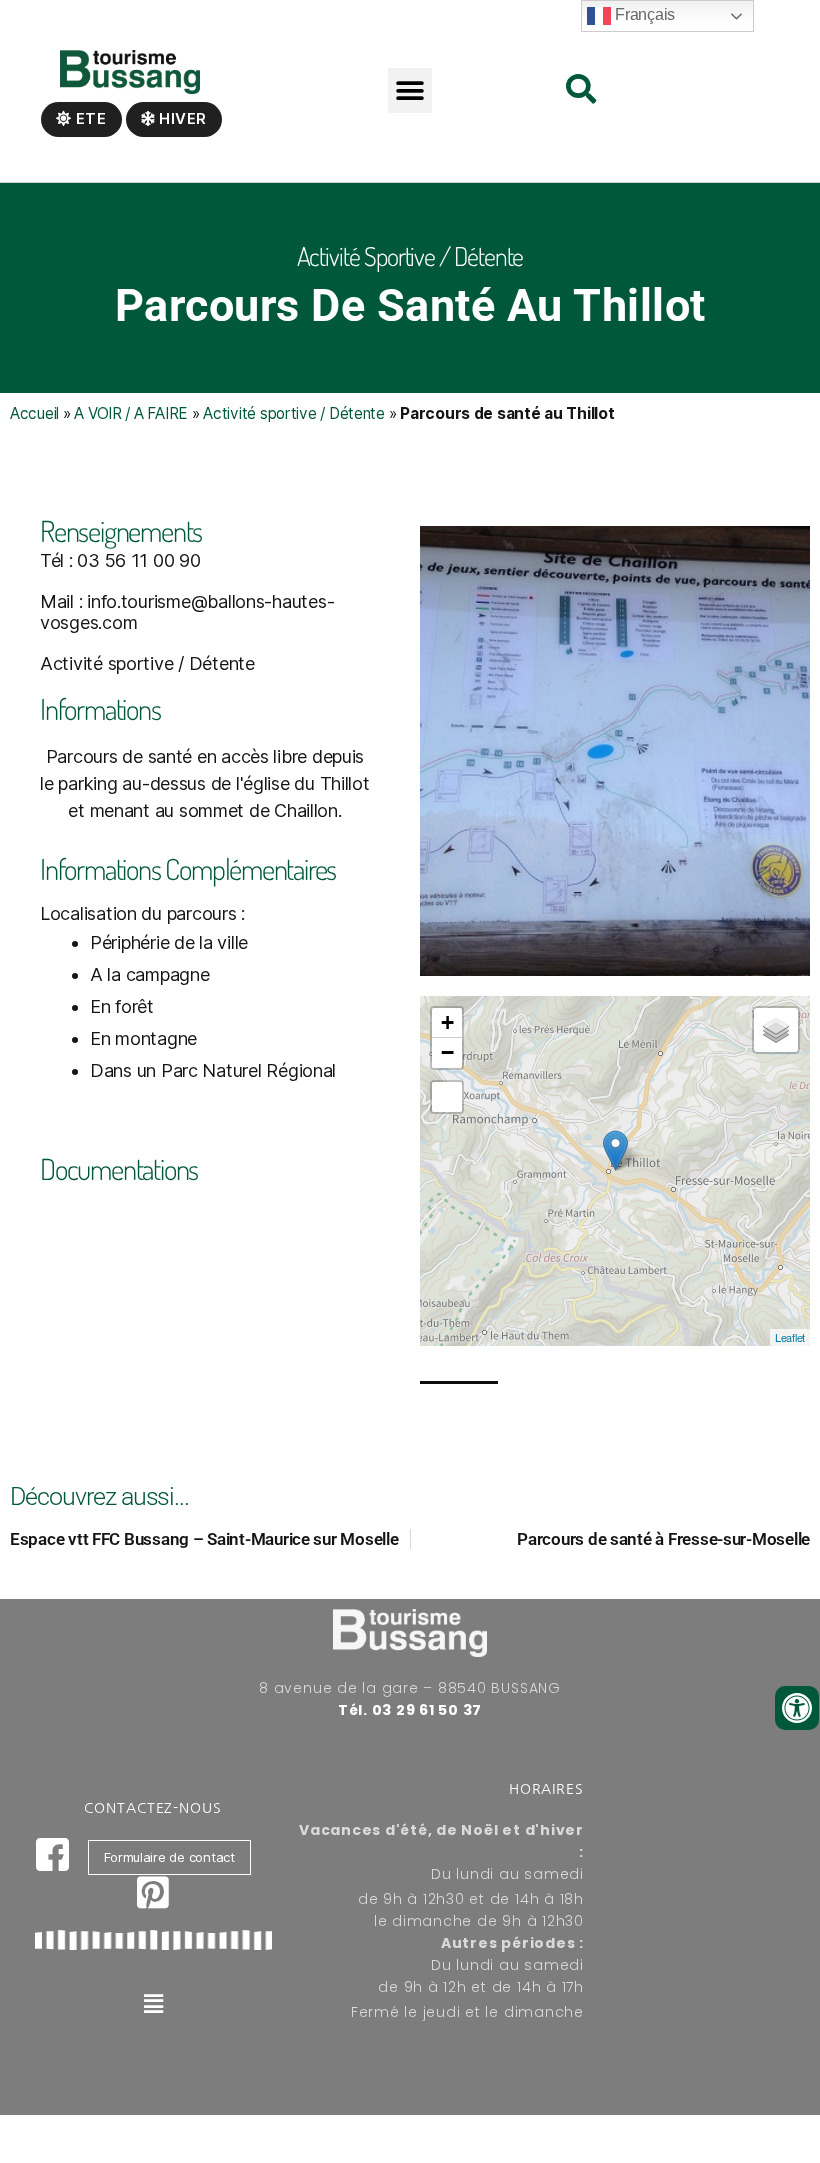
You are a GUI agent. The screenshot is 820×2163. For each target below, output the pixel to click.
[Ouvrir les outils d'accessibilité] (797, 1708)
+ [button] (447, 1022)
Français (643, 14)
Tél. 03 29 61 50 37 (410, 1710)
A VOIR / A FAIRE (131, 413)
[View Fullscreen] (447, 1097)
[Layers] (776, 1030)
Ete (89, 118)
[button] (410, 90)
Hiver (181, 118)
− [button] (447, 1052)
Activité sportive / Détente (294, 413)
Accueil (34, 413)
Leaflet (790, 1337)
